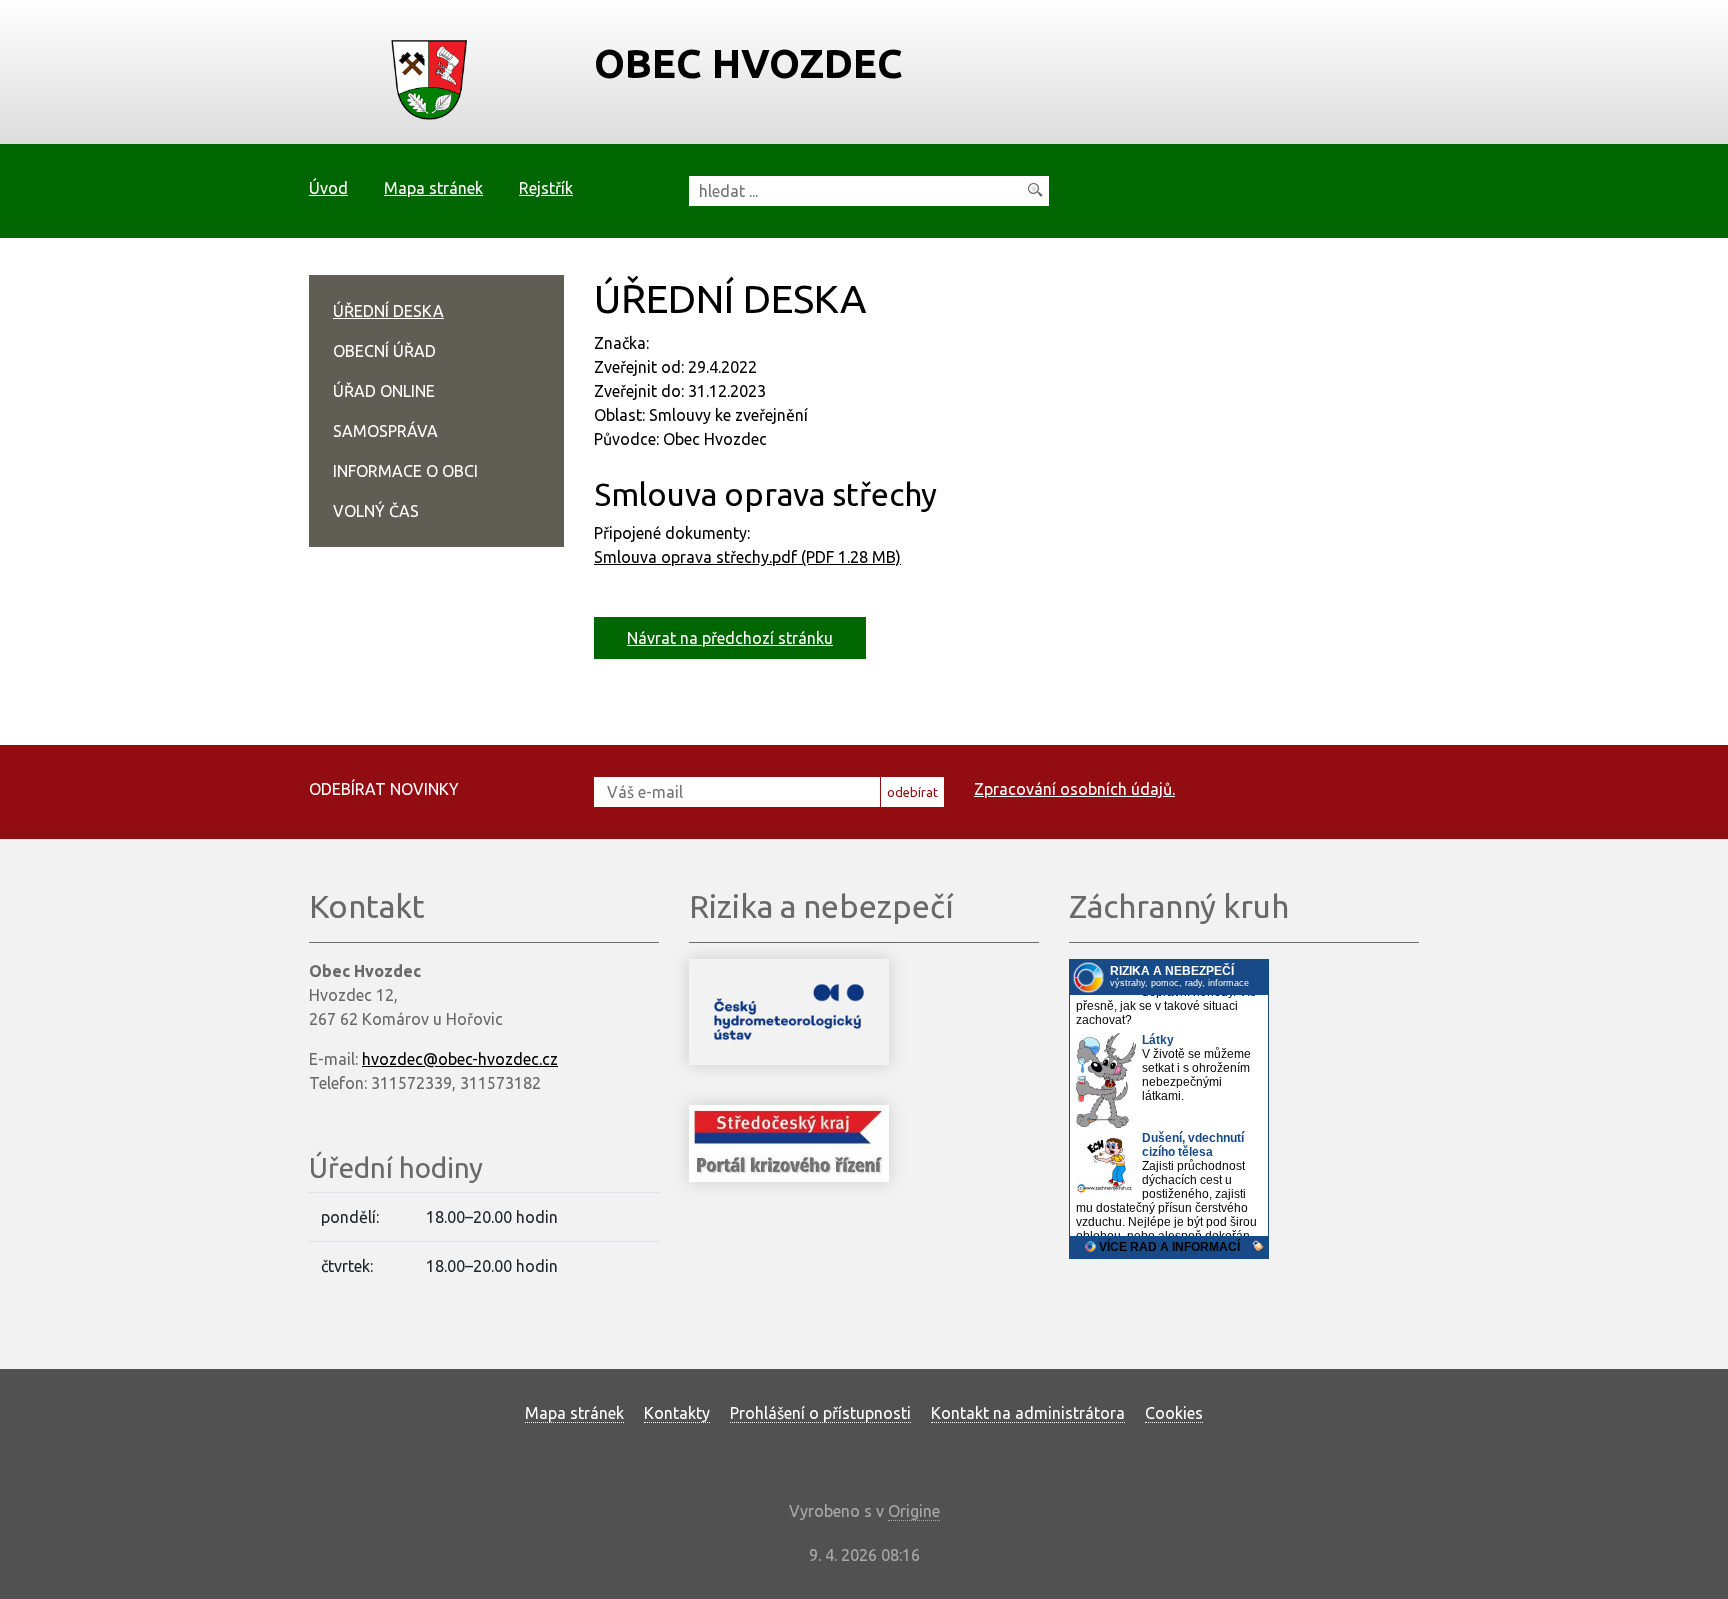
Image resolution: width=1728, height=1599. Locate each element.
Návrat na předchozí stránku (730, 638)
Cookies (1174, 1413)
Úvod (328, 188)
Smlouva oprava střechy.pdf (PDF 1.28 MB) (747, 557)
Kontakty (677, 1413)
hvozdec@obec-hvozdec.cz (460, 1059)
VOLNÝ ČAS (376, 511)
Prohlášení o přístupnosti (820, 1413)
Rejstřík (546, 188)
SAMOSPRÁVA (385, 431)
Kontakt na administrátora (1028, 1413)
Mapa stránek (433, 188)
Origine (914, 1511)
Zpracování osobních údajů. (1074, 789)
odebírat (912, 792)
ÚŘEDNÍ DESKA (388, 311)
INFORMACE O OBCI (405, 471)
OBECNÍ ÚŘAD (384, 351)
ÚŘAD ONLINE (384, 391)
